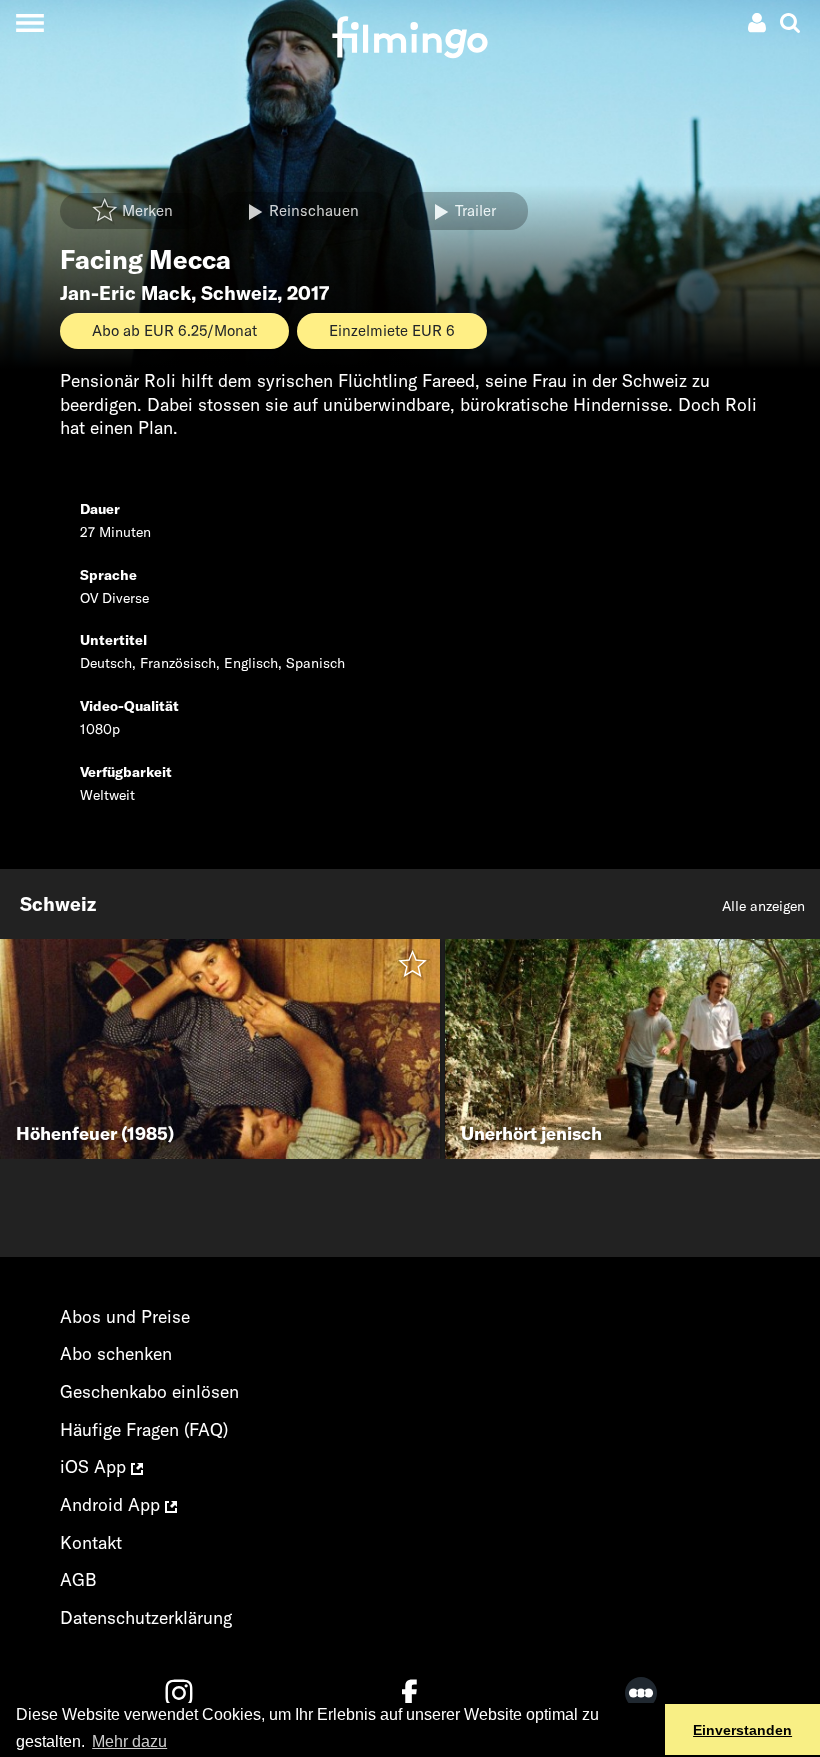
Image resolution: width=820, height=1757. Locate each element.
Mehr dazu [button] (129, 1741)
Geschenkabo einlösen (149, 1391)
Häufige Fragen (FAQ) (144, 1429)
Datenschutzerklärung (146, 1617)
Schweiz (239, 293)
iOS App (95, 1466)
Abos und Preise (125, 1316)
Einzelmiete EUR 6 (392, 330)
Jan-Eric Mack (125, 293)
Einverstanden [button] (742, 1730)
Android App (112, 1504)
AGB (78, 1579)
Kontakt (91, 1542)
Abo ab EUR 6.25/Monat (174, 330)
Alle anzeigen (763, 906)
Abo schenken (116, 1353)
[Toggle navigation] (29, 22)
